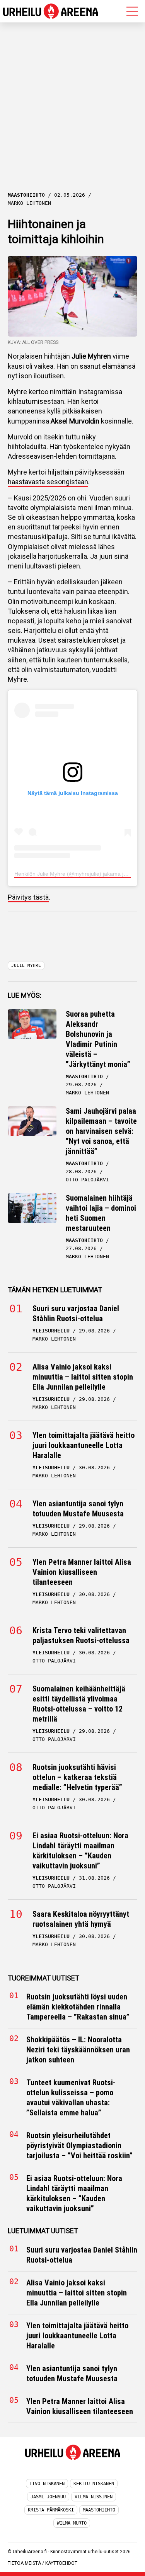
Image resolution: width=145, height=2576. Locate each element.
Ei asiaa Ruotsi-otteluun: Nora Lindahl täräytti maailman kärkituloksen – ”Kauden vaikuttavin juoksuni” (80, 1851)
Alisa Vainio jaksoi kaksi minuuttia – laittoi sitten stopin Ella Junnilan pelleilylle (83, 1377)
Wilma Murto (72, 2523)
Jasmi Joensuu (48, 2497)
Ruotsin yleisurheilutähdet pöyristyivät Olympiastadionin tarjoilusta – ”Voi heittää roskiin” (79, 2146)
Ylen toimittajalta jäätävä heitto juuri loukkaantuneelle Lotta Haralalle (84, 1445)
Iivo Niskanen (47, 2484)
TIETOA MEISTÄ (24, 2563)
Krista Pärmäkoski (51, 2510)
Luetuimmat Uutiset (43, 2231)
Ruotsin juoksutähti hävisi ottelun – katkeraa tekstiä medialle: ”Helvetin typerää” (77, 1777)
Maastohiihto (99, 2510)
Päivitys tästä (28, 897)
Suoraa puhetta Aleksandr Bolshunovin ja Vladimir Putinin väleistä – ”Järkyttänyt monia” (98, 1039)
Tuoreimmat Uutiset (43, 1978)
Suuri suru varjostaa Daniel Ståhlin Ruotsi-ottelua (76, 1314)
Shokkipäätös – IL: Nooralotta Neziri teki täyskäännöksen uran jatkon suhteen (78, 2050)
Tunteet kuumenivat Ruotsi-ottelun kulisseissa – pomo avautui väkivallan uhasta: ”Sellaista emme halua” (71, 2098)
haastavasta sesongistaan (48, 482)
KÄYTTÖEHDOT (61, 2563)
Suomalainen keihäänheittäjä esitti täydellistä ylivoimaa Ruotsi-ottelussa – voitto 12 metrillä (79, 1704)
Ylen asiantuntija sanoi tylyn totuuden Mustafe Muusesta (78, 1509)
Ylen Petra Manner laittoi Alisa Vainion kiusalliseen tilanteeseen (82, 1572)
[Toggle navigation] (132, 11)
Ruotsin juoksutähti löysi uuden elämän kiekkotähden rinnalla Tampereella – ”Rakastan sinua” (78, 2007)
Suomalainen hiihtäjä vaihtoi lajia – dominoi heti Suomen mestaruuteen (101, 1213)
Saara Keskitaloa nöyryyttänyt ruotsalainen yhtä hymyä (81, 1919)
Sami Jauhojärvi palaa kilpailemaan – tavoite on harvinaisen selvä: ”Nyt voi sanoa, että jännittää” (101, 1131)
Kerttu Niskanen (94, 2484)
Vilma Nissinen (94, 2497)
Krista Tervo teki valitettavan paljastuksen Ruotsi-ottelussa (81, 1635)
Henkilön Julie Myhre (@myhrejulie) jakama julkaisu (77, 874)
